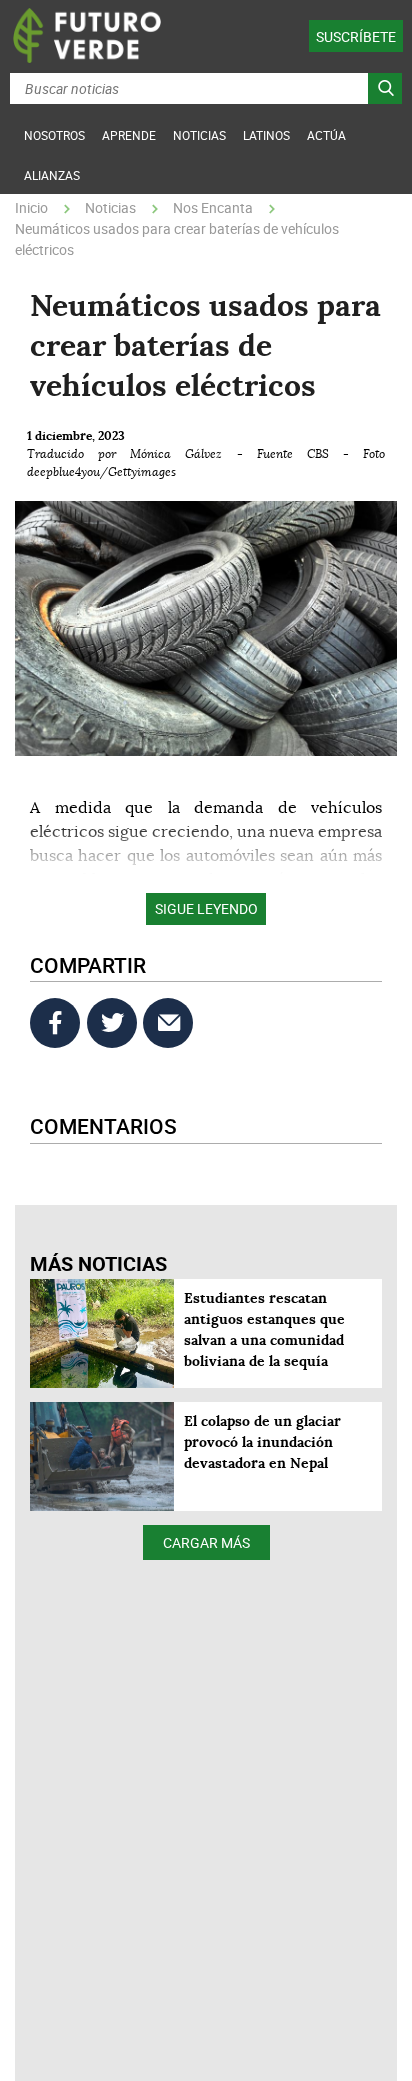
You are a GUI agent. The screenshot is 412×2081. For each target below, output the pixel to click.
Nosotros (54, 135)
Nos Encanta (213, 207)
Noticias (110, 207)
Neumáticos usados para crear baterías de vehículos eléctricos (177, 239)
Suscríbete (356, 36)
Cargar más (206, 1542)
